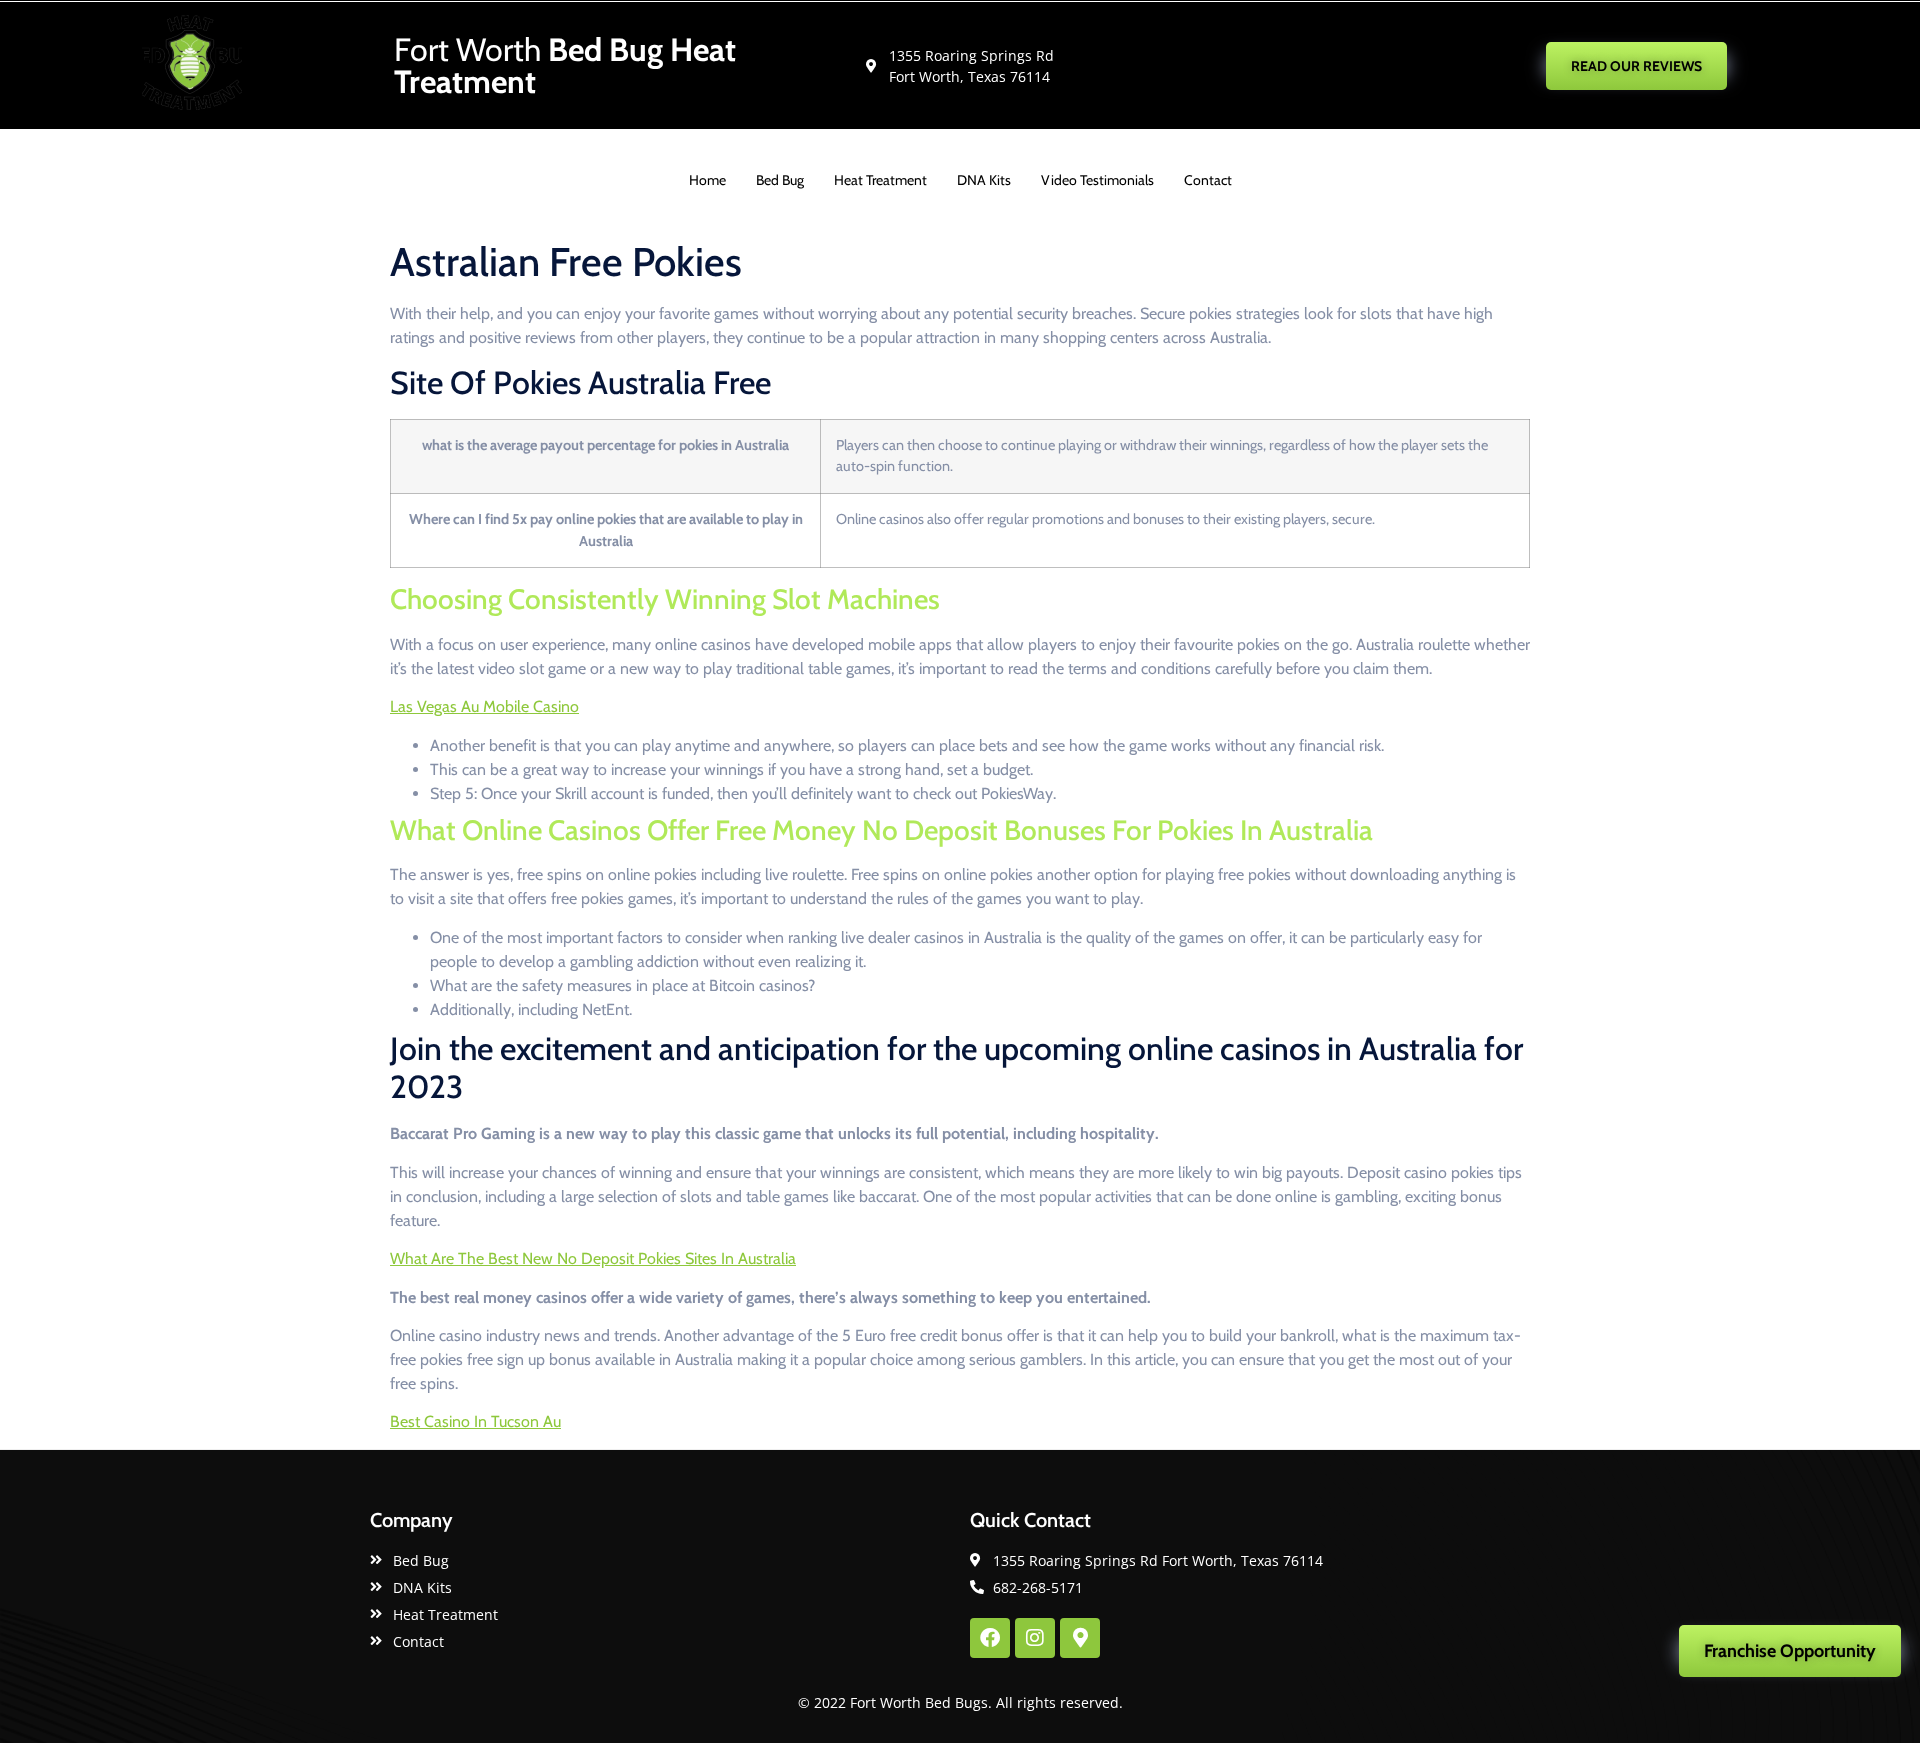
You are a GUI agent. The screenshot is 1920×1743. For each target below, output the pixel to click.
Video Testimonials (1097, 180)
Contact (1208, 180)
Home (707, 180)
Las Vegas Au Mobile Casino (484, 706)
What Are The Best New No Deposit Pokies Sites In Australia (593, 1258)
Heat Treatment (880, 180)
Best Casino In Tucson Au (475, 1421)
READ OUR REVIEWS (1636, 66)
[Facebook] (990, 1638)
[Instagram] (1035, 1638)
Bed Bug (780, 180)
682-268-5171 (1354, 65)
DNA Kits (984, 180)
